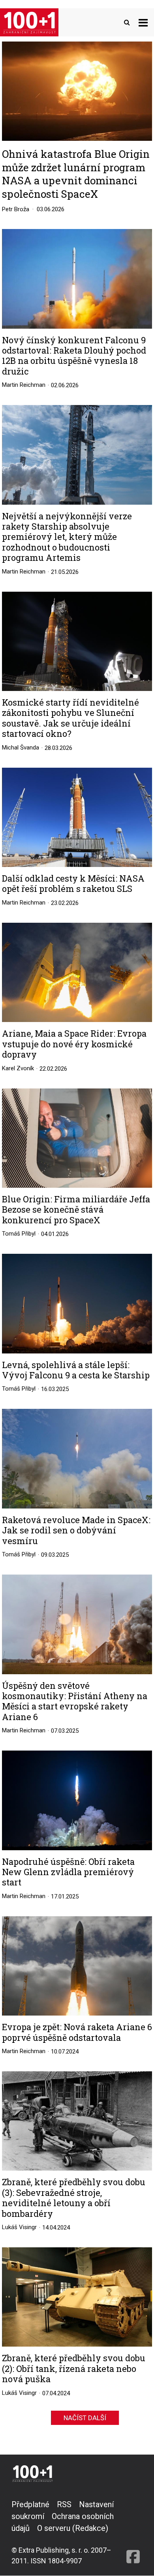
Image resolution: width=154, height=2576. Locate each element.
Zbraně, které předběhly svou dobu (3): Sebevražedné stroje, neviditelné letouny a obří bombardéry (74, 2198)
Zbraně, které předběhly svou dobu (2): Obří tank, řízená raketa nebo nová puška (74, 2369)
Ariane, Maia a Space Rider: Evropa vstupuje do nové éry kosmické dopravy (74, 1044)
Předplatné (30, 2504)
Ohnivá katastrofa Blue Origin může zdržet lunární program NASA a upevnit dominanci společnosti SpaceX (76, 174)
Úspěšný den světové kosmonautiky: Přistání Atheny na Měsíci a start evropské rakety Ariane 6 (75, 1702)
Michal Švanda (21, 748)
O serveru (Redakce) (73, 2528)
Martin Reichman (24, 385)
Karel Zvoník (18, 1068)
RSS (64, 2504)
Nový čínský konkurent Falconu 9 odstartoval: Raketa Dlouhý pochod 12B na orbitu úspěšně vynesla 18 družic (74, 356)
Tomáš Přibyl (19, 1234)
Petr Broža (16, 209)
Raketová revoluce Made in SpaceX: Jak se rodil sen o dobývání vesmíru (76, 1530)
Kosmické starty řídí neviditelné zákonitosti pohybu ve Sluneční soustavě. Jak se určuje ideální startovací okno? (70, 718)
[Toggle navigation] (143, 22)
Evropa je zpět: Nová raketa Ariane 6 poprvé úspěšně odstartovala (77, 2032)
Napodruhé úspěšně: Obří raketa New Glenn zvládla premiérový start (68, 1872)
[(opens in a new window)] (133, 2532)
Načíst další (85, 2418)
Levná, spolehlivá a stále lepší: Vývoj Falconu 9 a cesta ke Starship (76, 1370)
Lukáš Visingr (19, 2227)
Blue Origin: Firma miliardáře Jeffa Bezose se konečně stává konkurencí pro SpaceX (76, 1210)
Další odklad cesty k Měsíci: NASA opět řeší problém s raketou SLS (73, 884)
